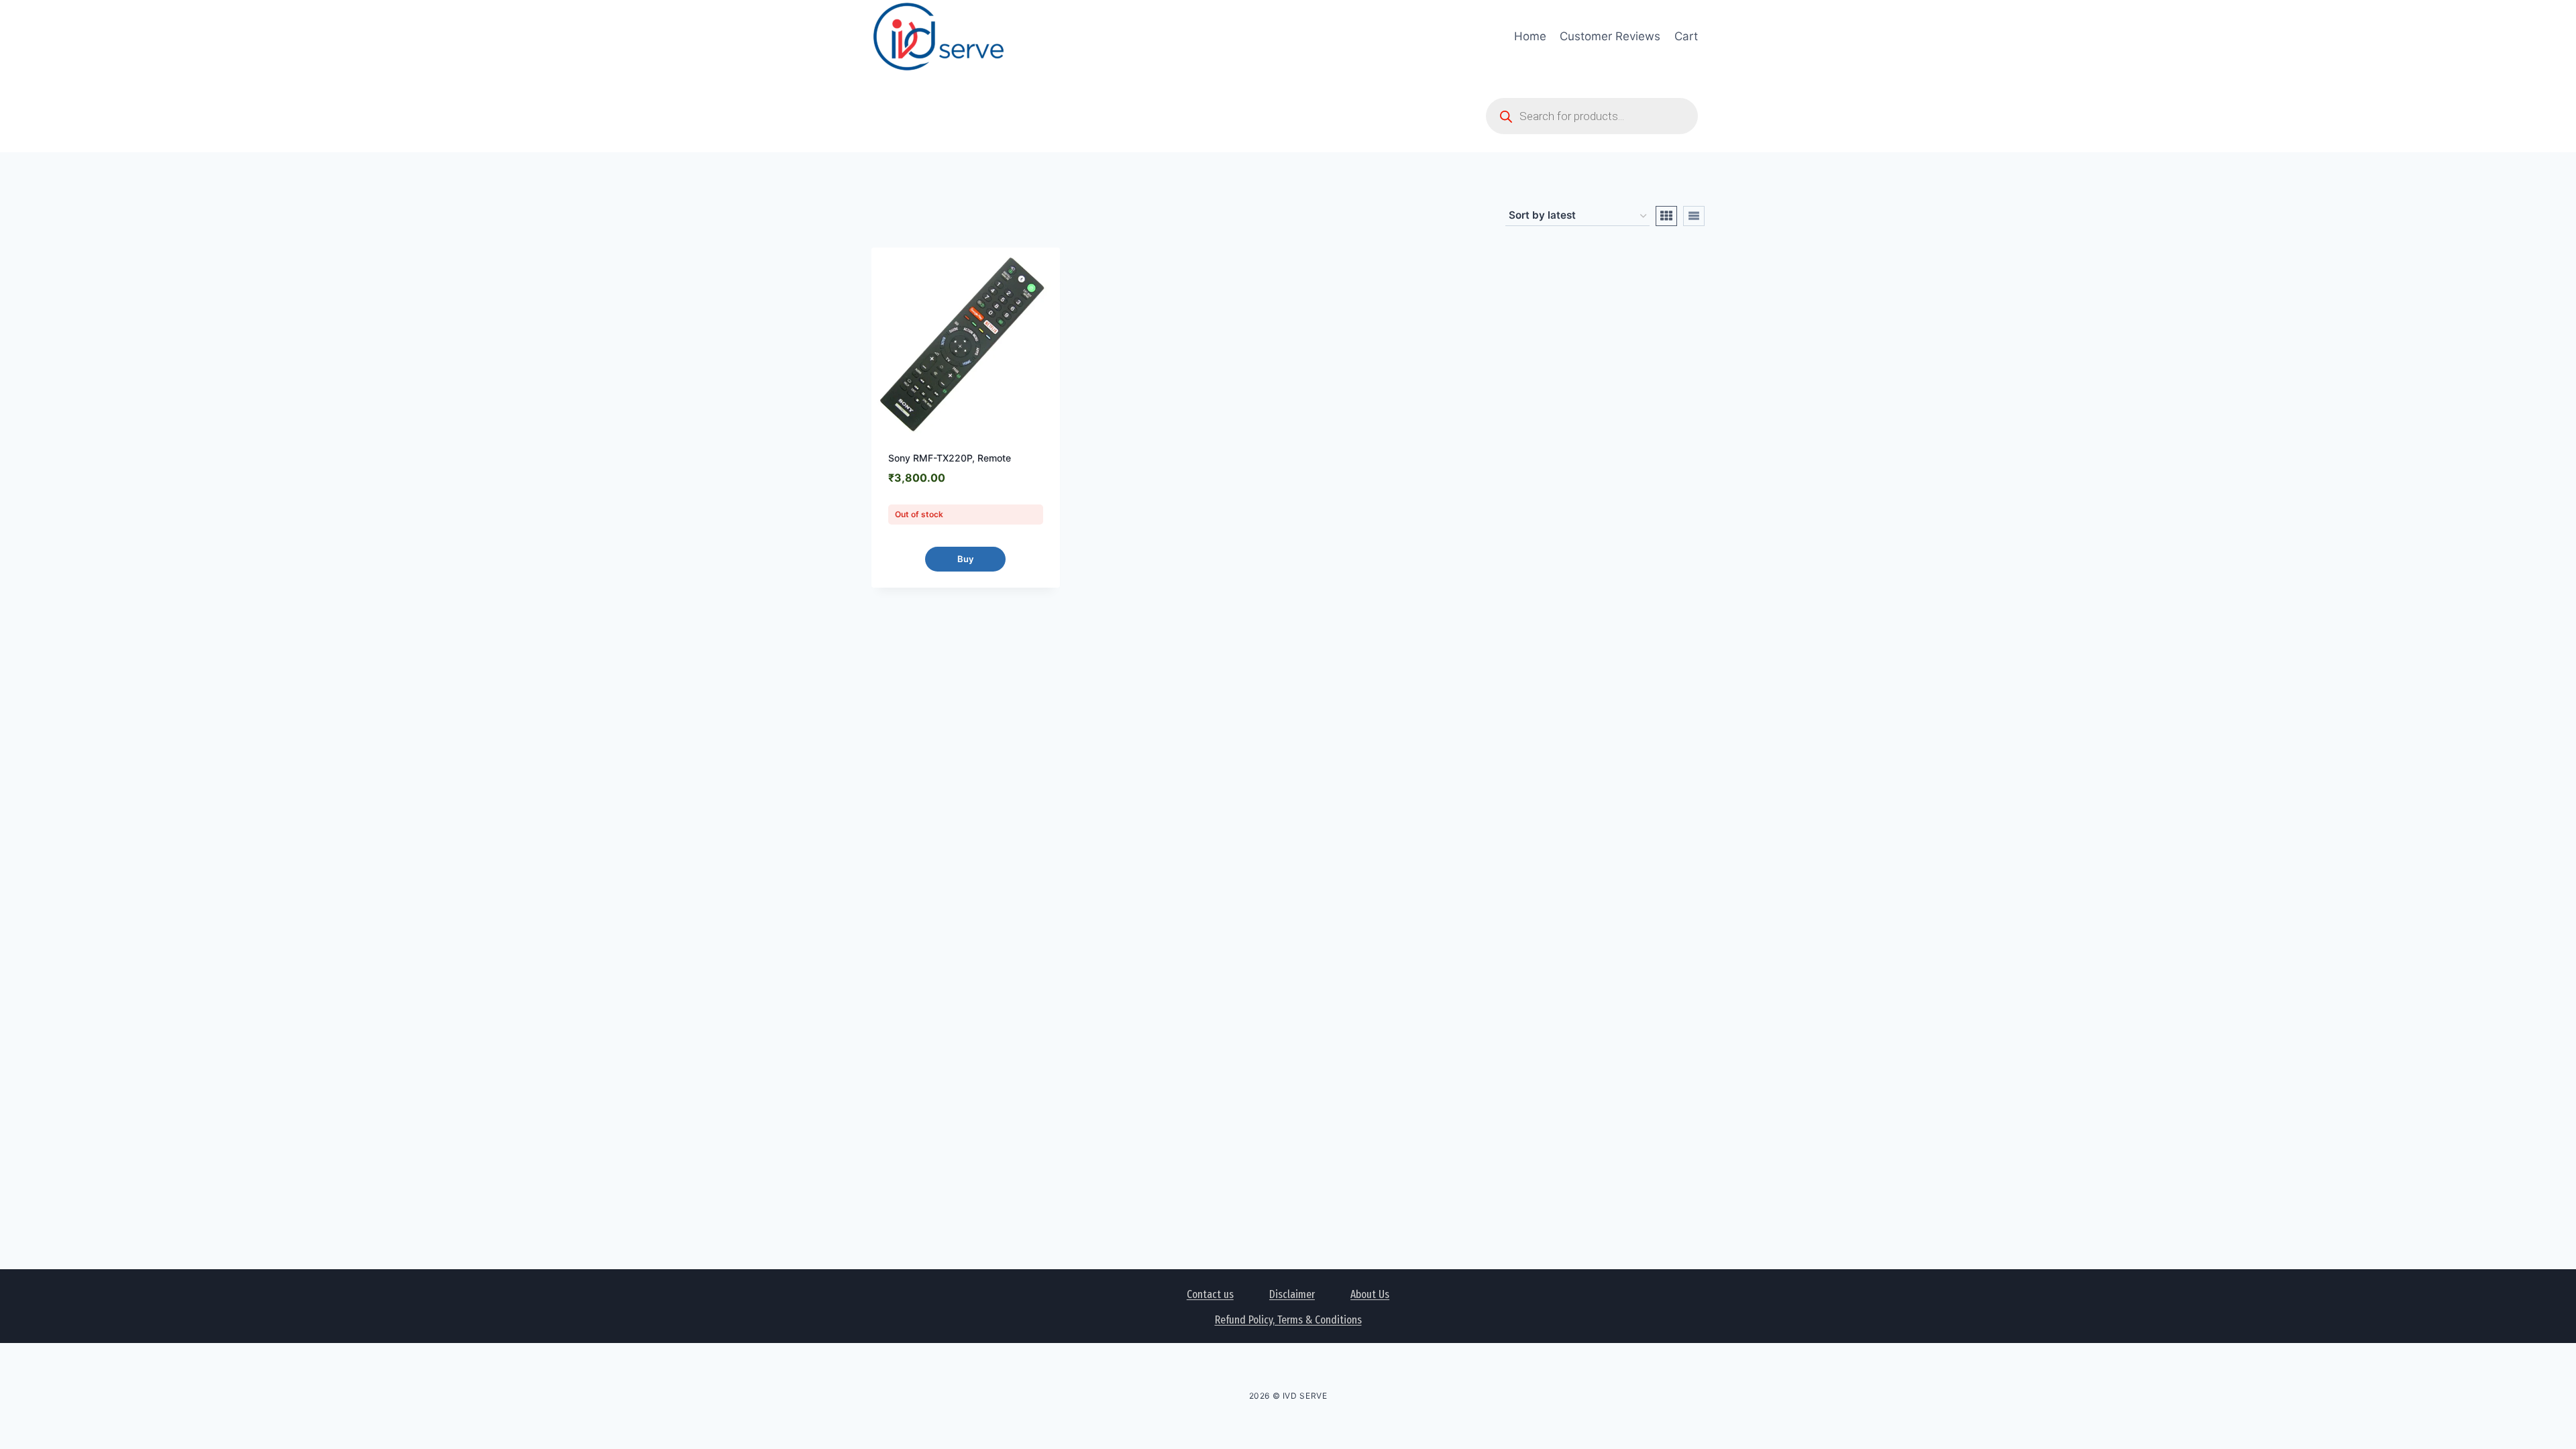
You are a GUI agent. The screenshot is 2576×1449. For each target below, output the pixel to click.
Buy (965, 559)
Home (1530, 36)
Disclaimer (1292, 1294)
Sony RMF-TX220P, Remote (950, 458)
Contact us (1210, 1294)
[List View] (1694, 216)
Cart (1686, 36)
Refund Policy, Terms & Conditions (1288, 1320)
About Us (1370, 1294)
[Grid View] (1666, 216)
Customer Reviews (1610, 36)
